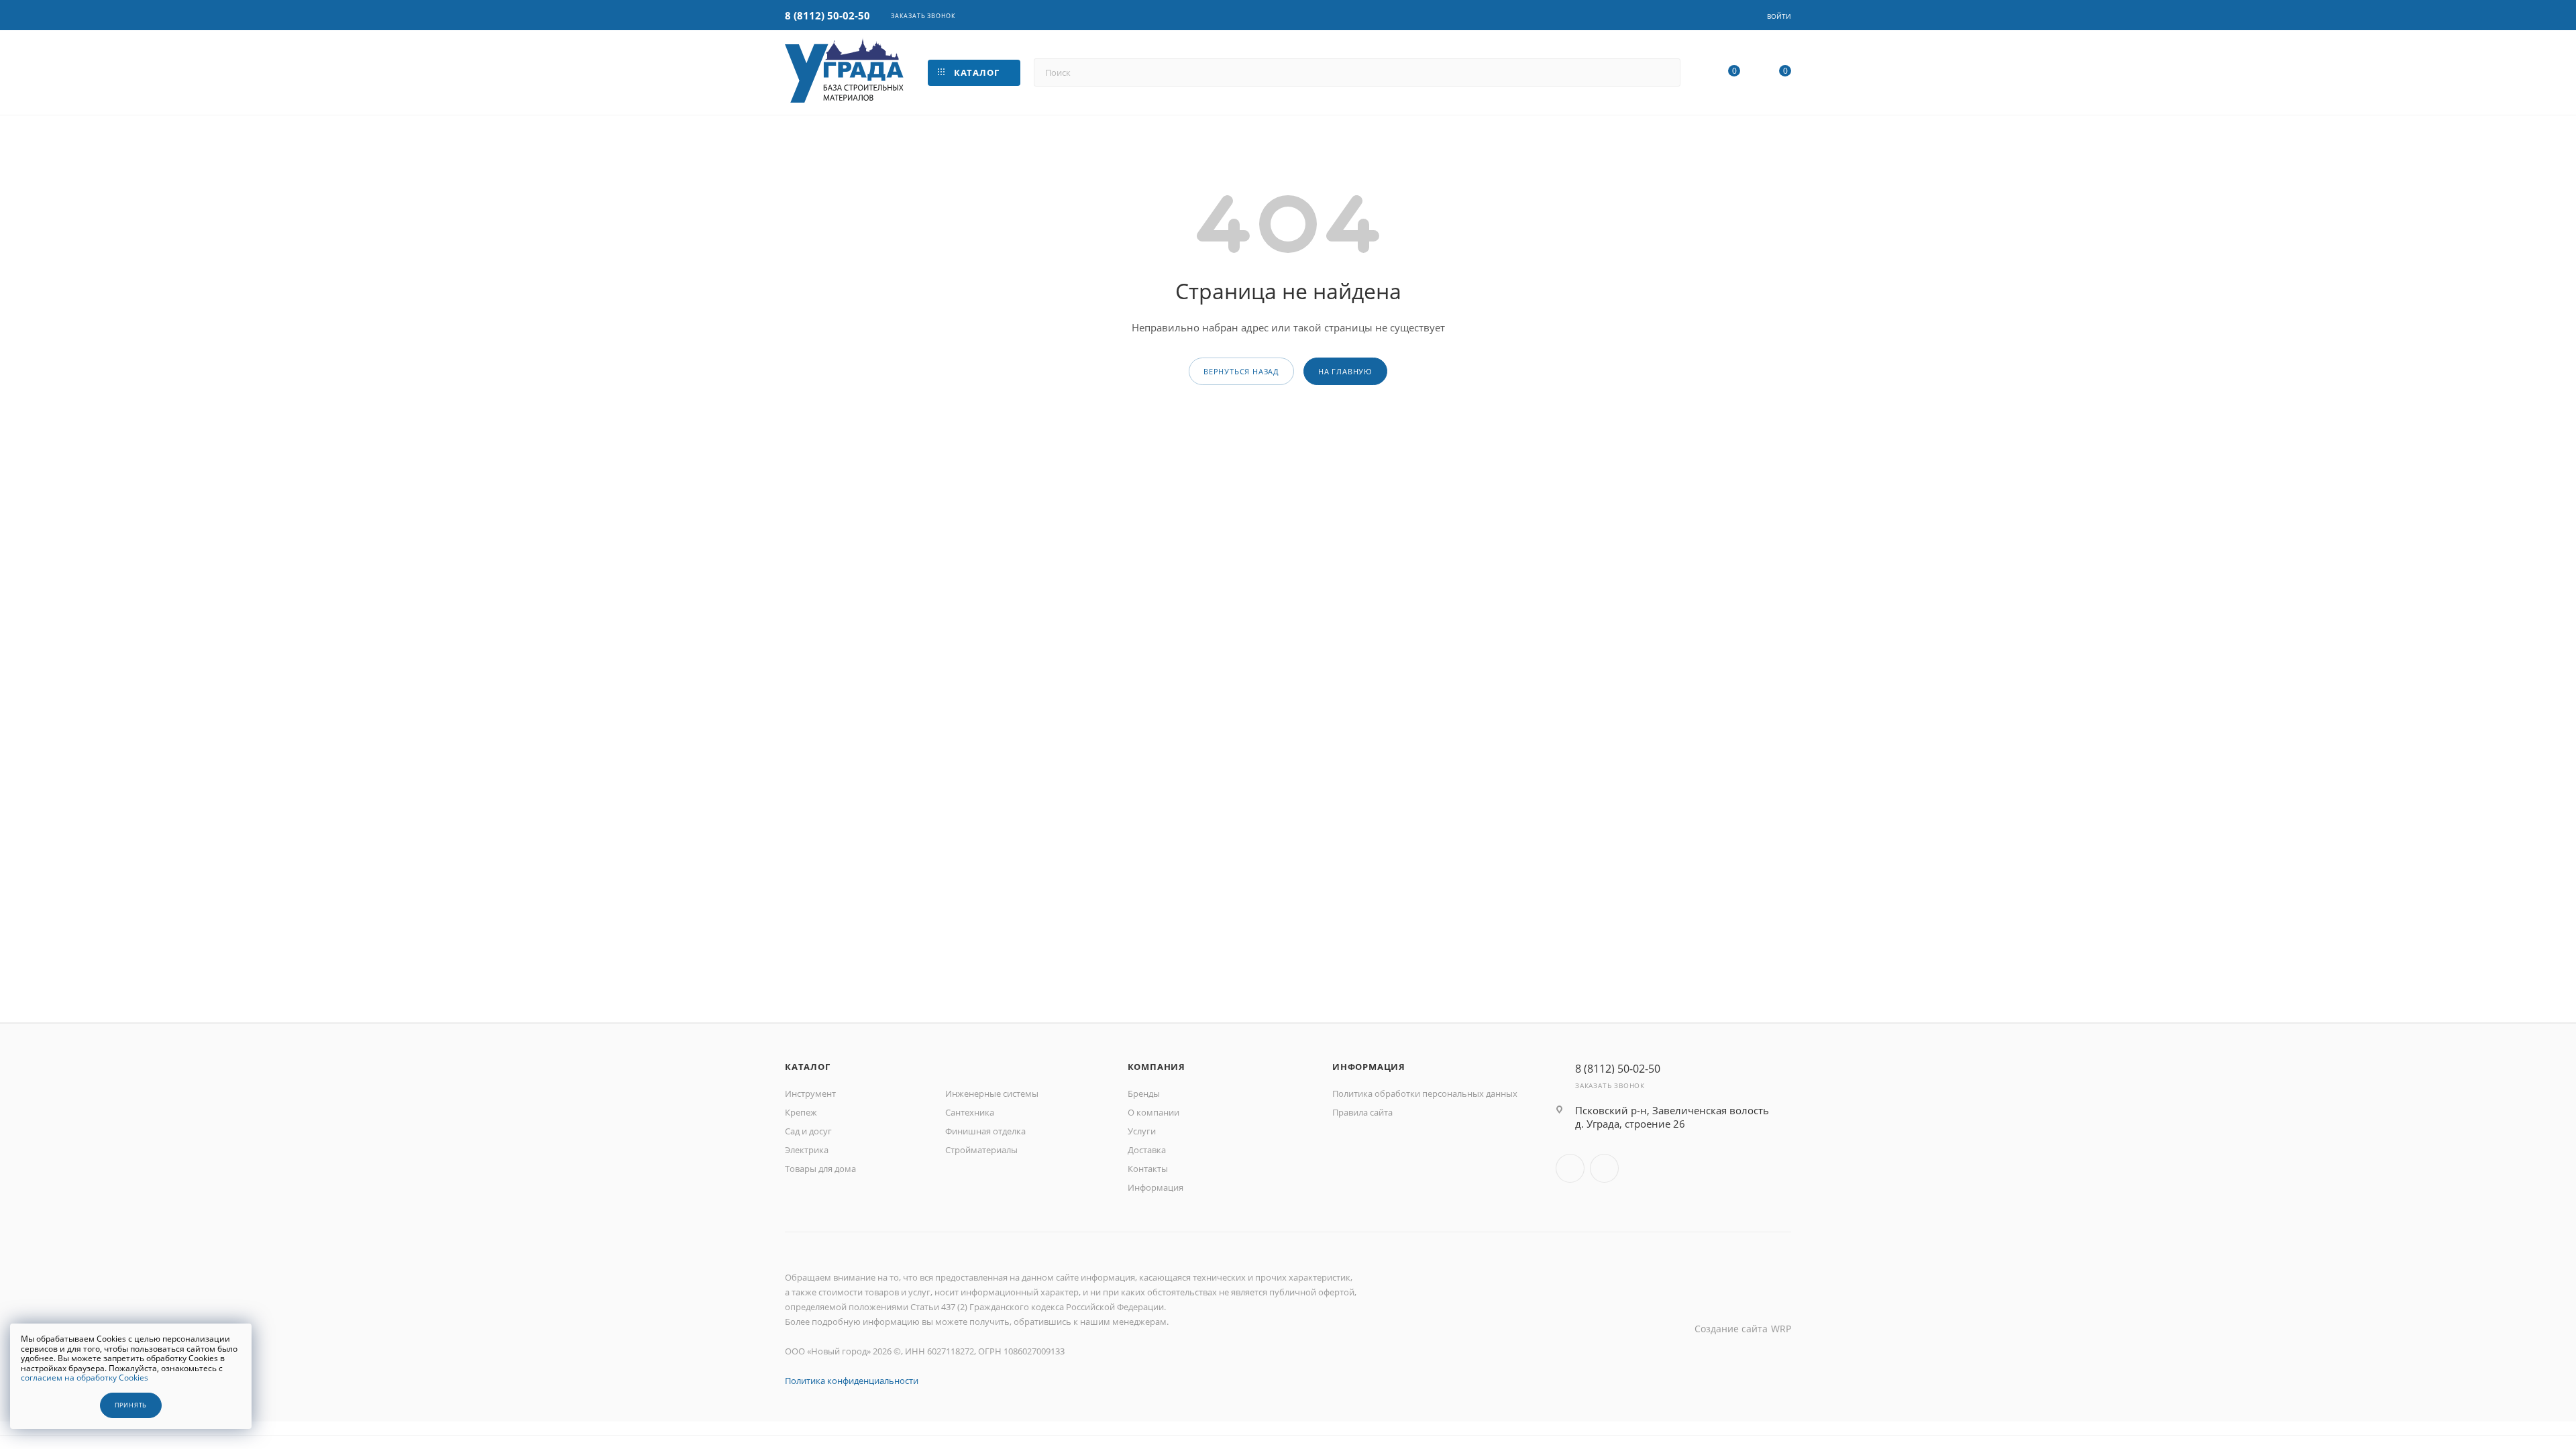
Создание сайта (1731, 1329)
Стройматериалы (981, 1150)
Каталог (808, 1067)
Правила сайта (1362, 1112)
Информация (1156, 1187)
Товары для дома (820, 1169)
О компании (1153, 1112)
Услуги (1142, 1131)
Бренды (1144, 1093)
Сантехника (970, 1112)
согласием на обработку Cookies (85, 1378)
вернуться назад (1241, 371)
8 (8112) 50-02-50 (827, 15)
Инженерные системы (992, 1093)
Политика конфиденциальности (852, 1381)
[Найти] (1664, 72)
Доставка (1147, 1150)
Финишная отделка (985, 1131)
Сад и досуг (808, 1131)
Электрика (807, 1150)
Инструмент (810, 1093)
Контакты (1148, 1169)
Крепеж (801, 1112)
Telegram (1604, 1168)
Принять (131, 1405)
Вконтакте (1570, 1168)
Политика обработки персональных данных (1425, 1093)
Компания (1157, 1067)
